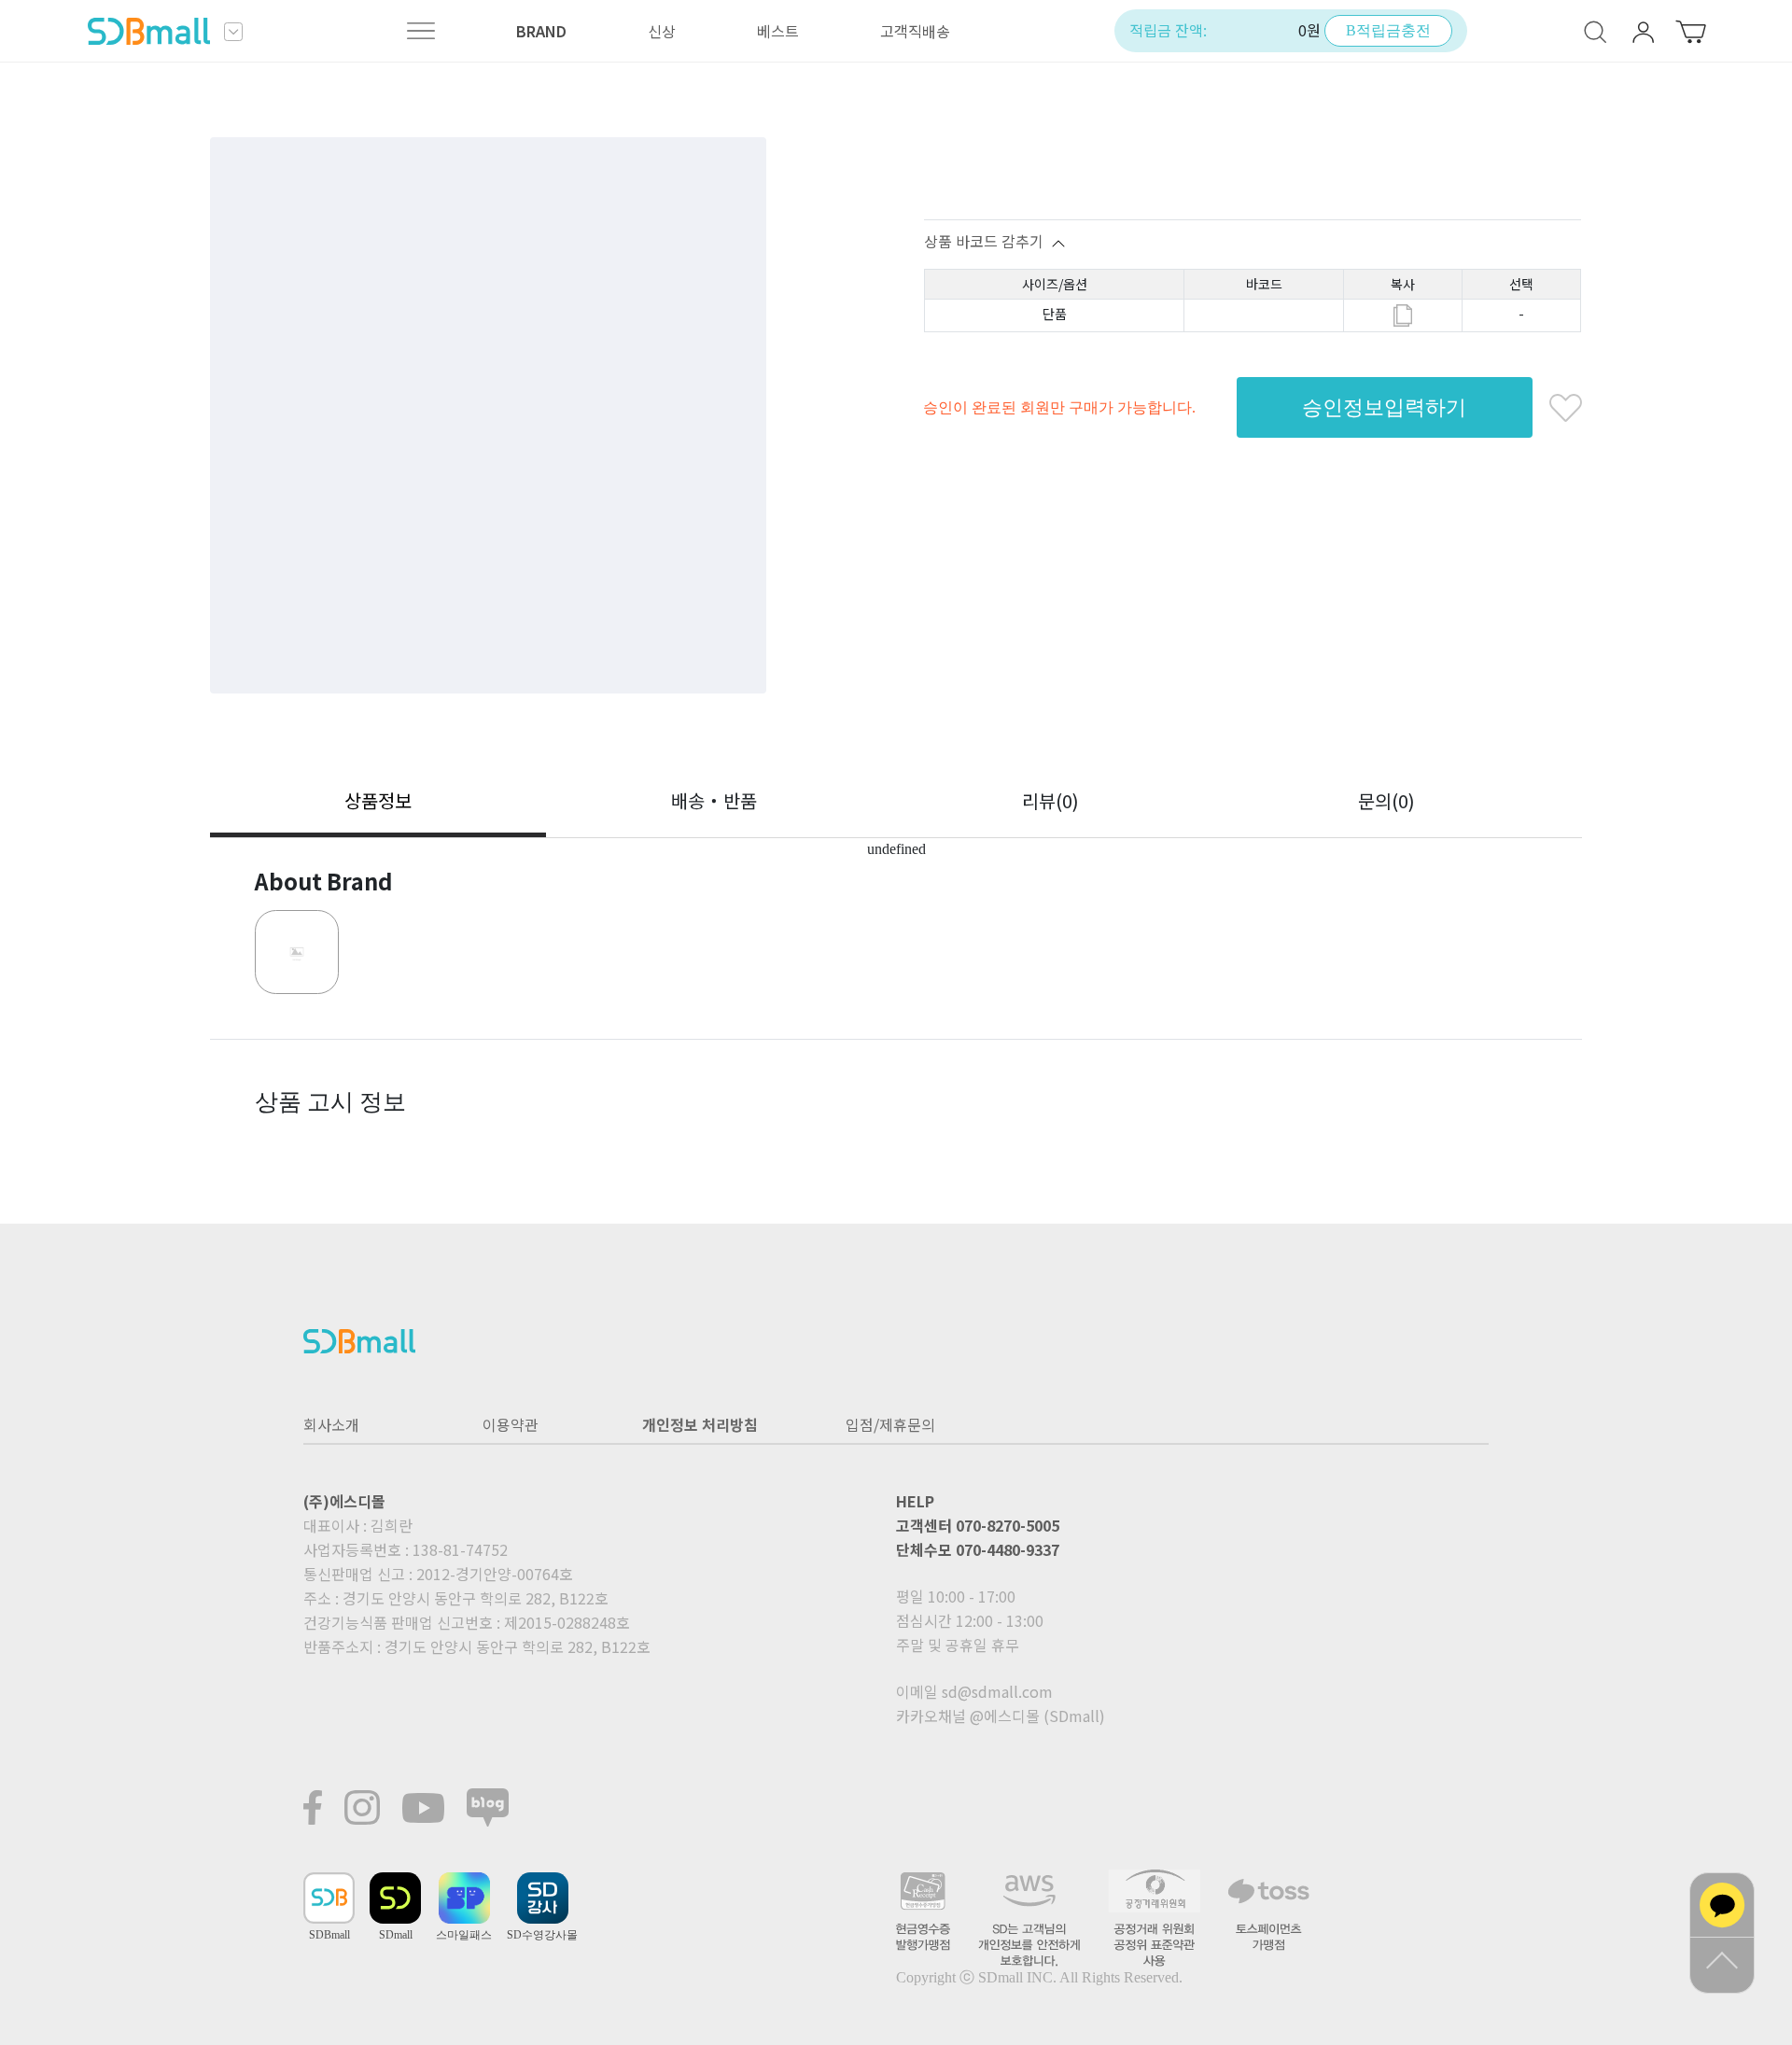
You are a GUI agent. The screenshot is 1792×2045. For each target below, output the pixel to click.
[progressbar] (488, 415)
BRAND (541, 31)
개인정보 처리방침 (700, 1424)
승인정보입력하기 (1384, 407)
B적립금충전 (1388, 30)
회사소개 (331, 1424)
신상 (662, 31)
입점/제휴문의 (890, 1424)
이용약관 (511, 1424)
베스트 (778, 31)
